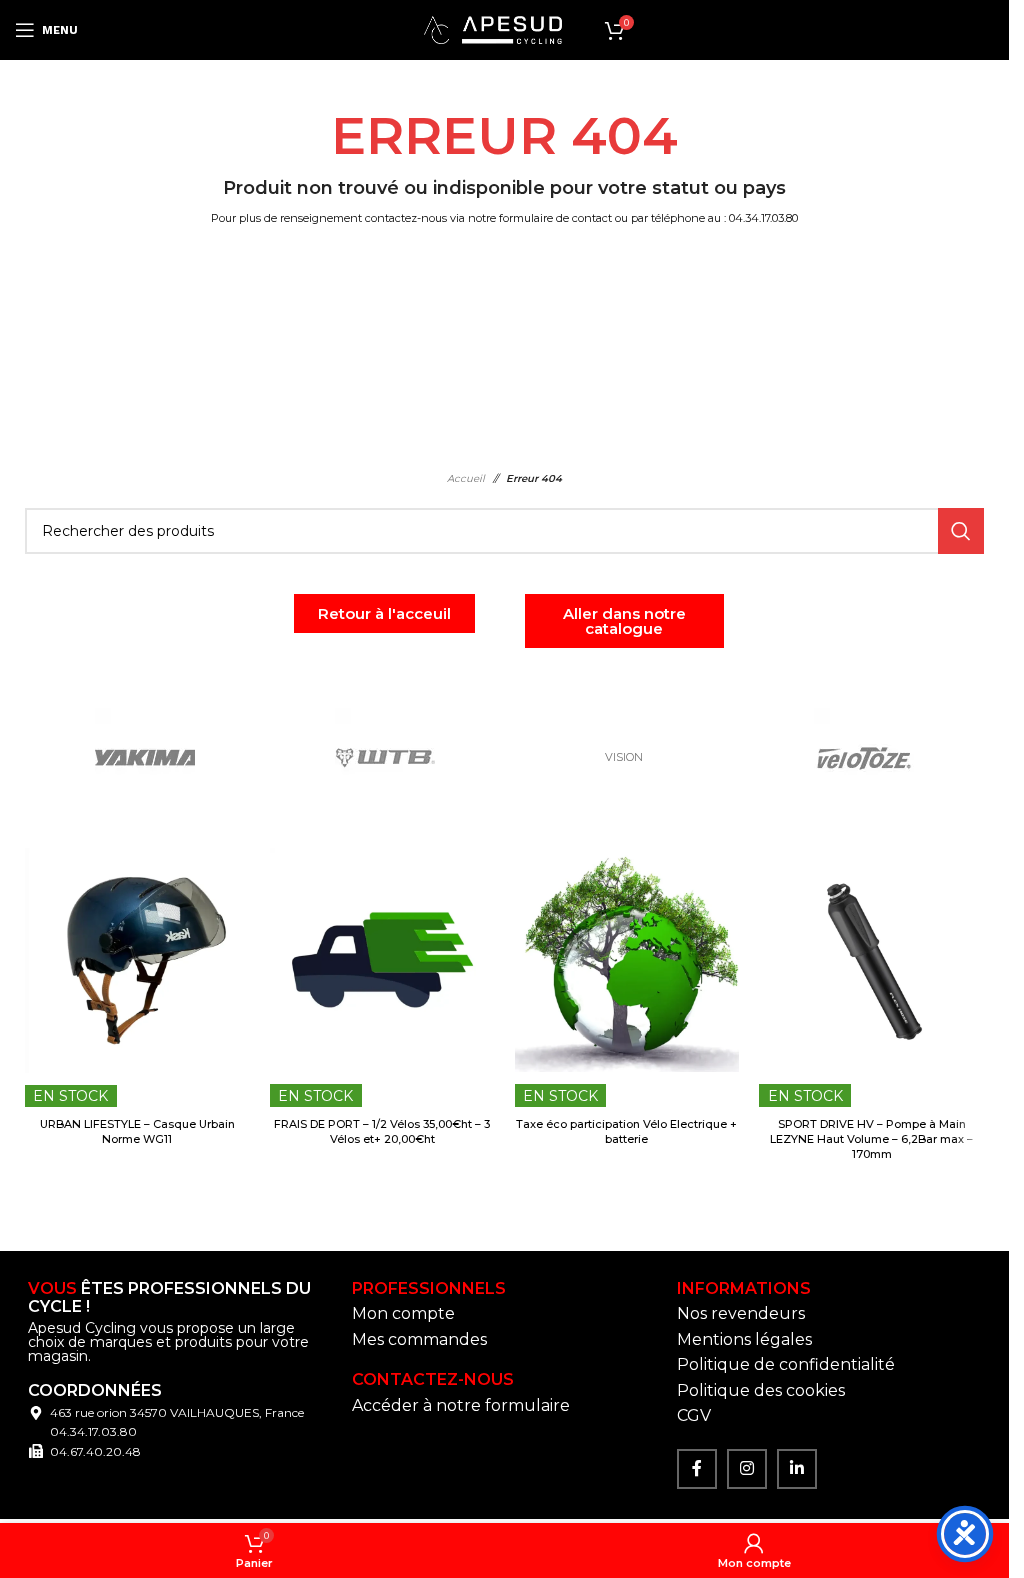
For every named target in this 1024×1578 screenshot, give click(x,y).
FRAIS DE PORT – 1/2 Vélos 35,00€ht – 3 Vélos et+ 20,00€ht (382, 1131)
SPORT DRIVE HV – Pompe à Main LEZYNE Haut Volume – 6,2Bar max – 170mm (871, 1139)
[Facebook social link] (697, 1469)
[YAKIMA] (145, 758)
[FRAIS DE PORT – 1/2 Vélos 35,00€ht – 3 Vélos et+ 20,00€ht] (382, 960)
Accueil (466, 478)
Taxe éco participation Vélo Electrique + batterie (626, 1131)
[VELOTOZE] (864, 758)
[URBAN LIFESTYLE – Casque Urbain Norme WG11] (137, 960)
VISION (624, 757)
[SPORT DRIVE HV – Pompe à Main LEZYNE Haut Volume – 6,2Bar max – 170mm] (871, 960)
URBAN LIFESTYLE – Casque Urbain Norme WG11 (137, 1131)
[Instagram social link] (747, 1469)
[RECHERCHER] (961, 531)
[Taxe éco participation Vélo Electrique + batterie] (627, 960)
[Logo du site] (493, 29)
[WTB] (385, 758)
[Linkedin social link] (797, 1469)
